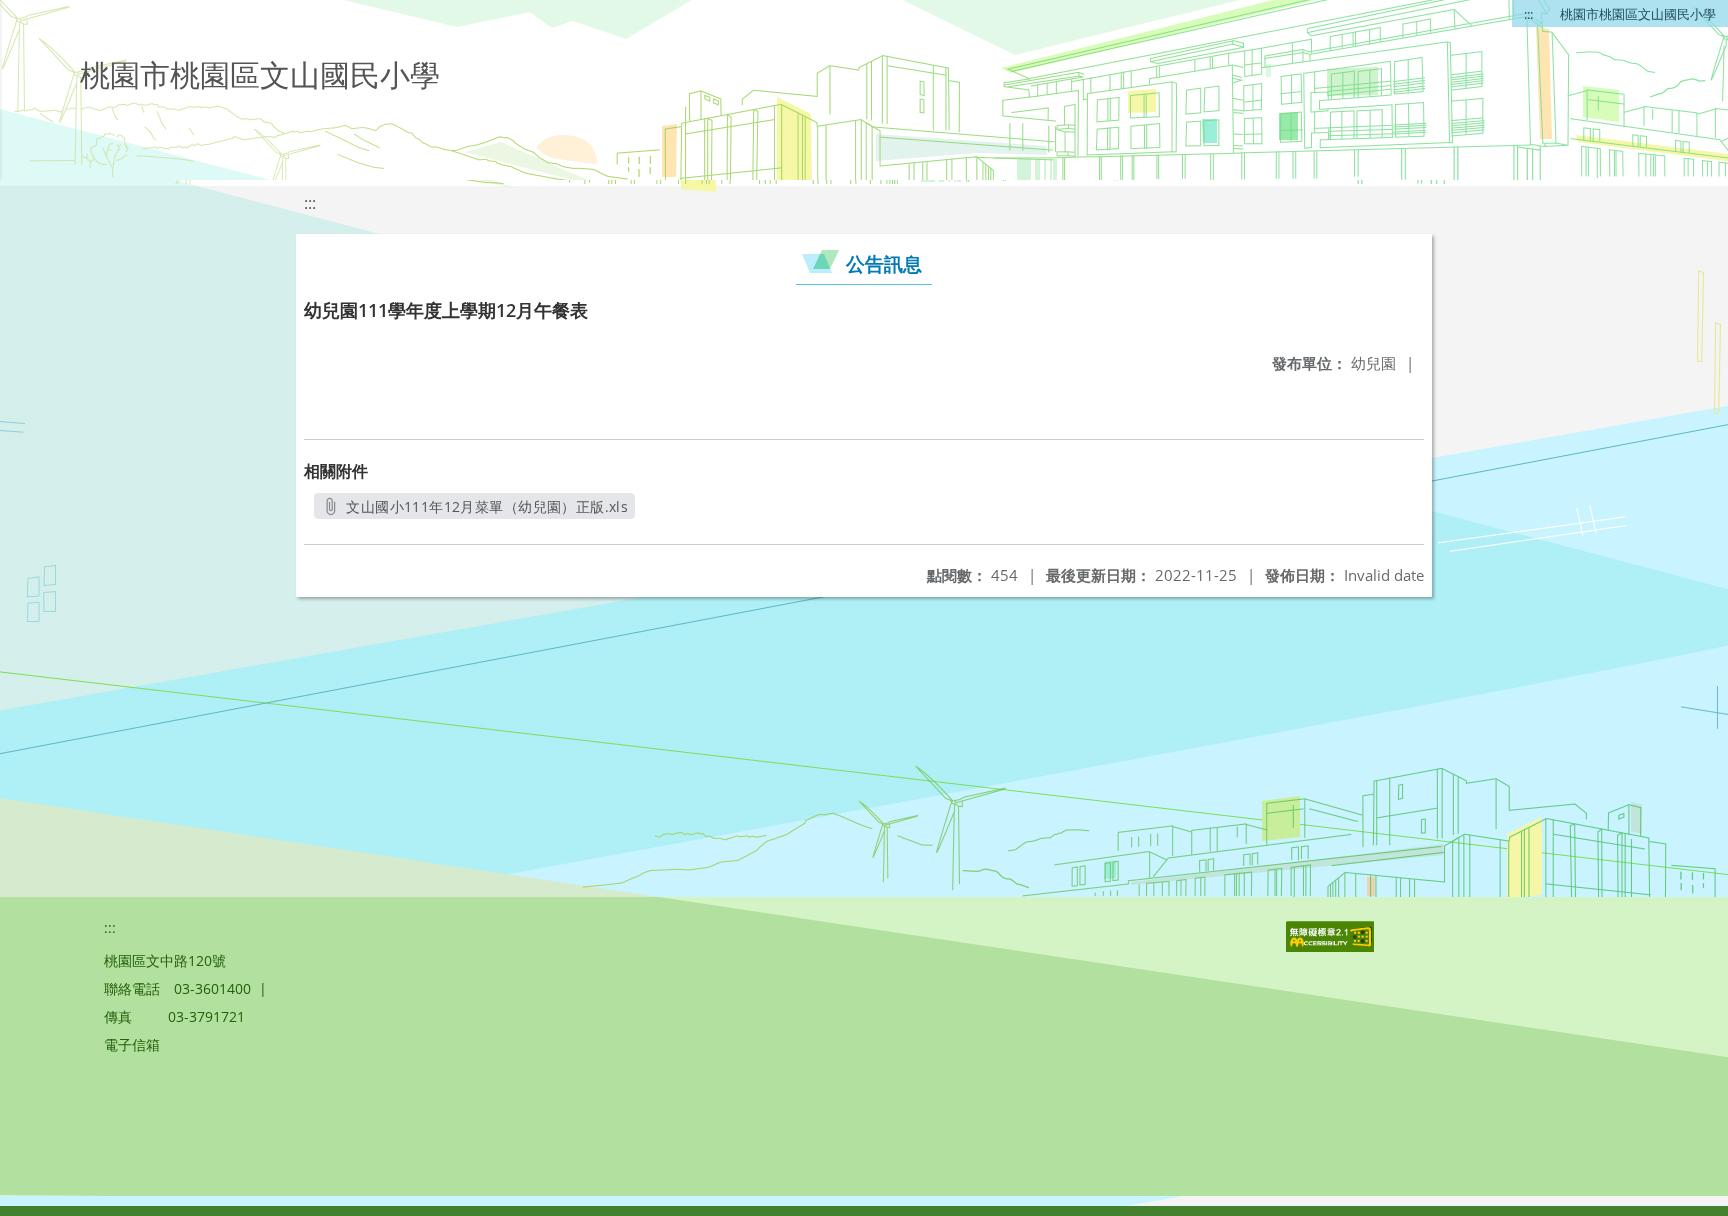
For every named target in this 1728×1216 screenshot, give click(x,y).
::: (1528, 14)
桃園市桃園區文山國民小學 (1638, 14)
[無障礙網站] (1332, 946)
